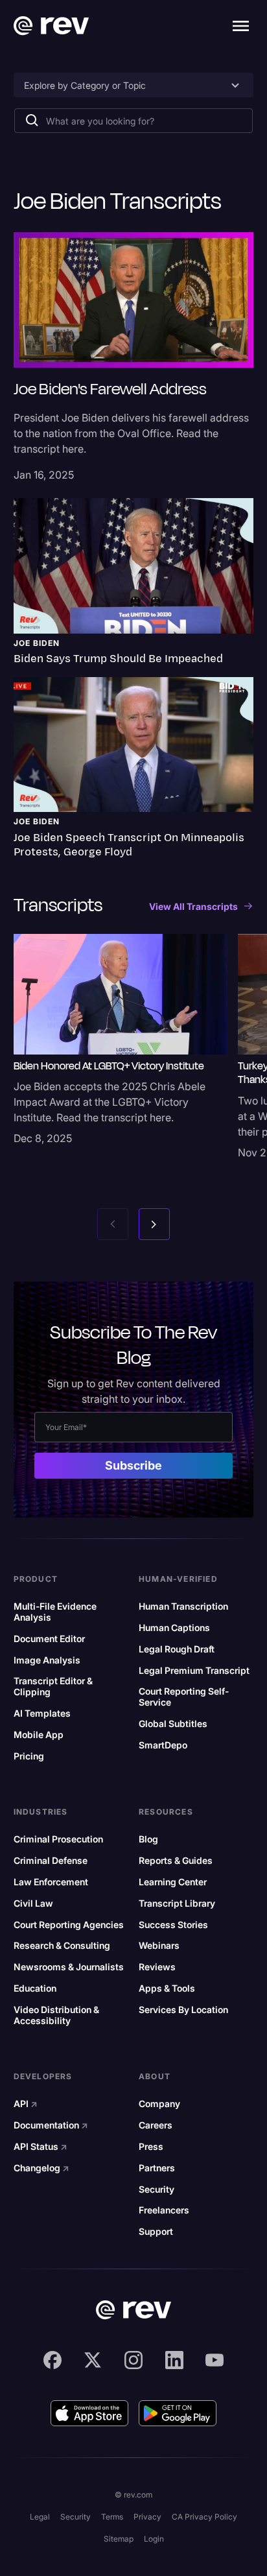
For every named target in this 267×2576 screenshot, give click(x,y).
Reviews (157, 1967)
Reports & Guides (176, 1861)
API (26, 2104)
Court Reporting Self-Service (184, 1697)
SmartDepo (163, 1745)
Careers (156, 2125)
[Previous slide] (113, 1224)
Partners (157, 2168)
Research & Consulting (62, 1946)
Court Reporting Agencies (69, 1925)
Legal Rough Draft (177, 1649)
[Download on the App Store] (89, 2413)
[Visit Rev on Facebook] (52, 2360)
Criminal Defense (51, 1861)
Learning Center (173, 1882)
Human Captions (174, 1628)
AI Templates (42, 1713)
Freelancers (164, 2210)
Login (154, 2539)
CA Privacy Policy (204, 2517)
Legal (40, 2517)
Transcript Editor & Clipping (53, 1687)
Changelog (41, 2168)
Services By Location (183, 2010)
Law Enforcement (51, 1882)
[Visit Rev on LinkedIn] (174, 2360)
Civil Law (33, 1903)
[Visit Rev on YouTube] (215, 2360)
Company (159, 2104)
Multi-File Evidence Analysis (55, 1612)
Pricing (29, 1756)
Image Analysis (47, 1660)
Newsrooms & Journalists (69, 1967)
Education (35, 1988)
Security (157, 2189)
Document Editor (49, 1639)
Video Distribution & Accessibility (56, 2015)
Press (151, 2147)
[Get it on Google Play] (178, 2413)
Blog (148, 1839)
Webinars (159, 1946)
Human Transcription (183, 1606)
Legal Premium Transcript (194, 1671)
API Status (41, 2147)
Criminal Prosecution (58, 1839)
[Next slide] (154, 1224)
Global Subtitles (173, 1724)
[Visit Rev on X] (93, 2360)
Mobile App (39, 1735)
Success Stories (173, 1925)
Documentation (51, 2125)
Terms (112, 2517)
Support (156, 2232)
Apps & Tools (167, 1988)
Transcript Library (177, 1903)
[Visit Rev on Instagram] (133, 2360)
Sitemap (119, 2539)
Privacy (147, 2517)
